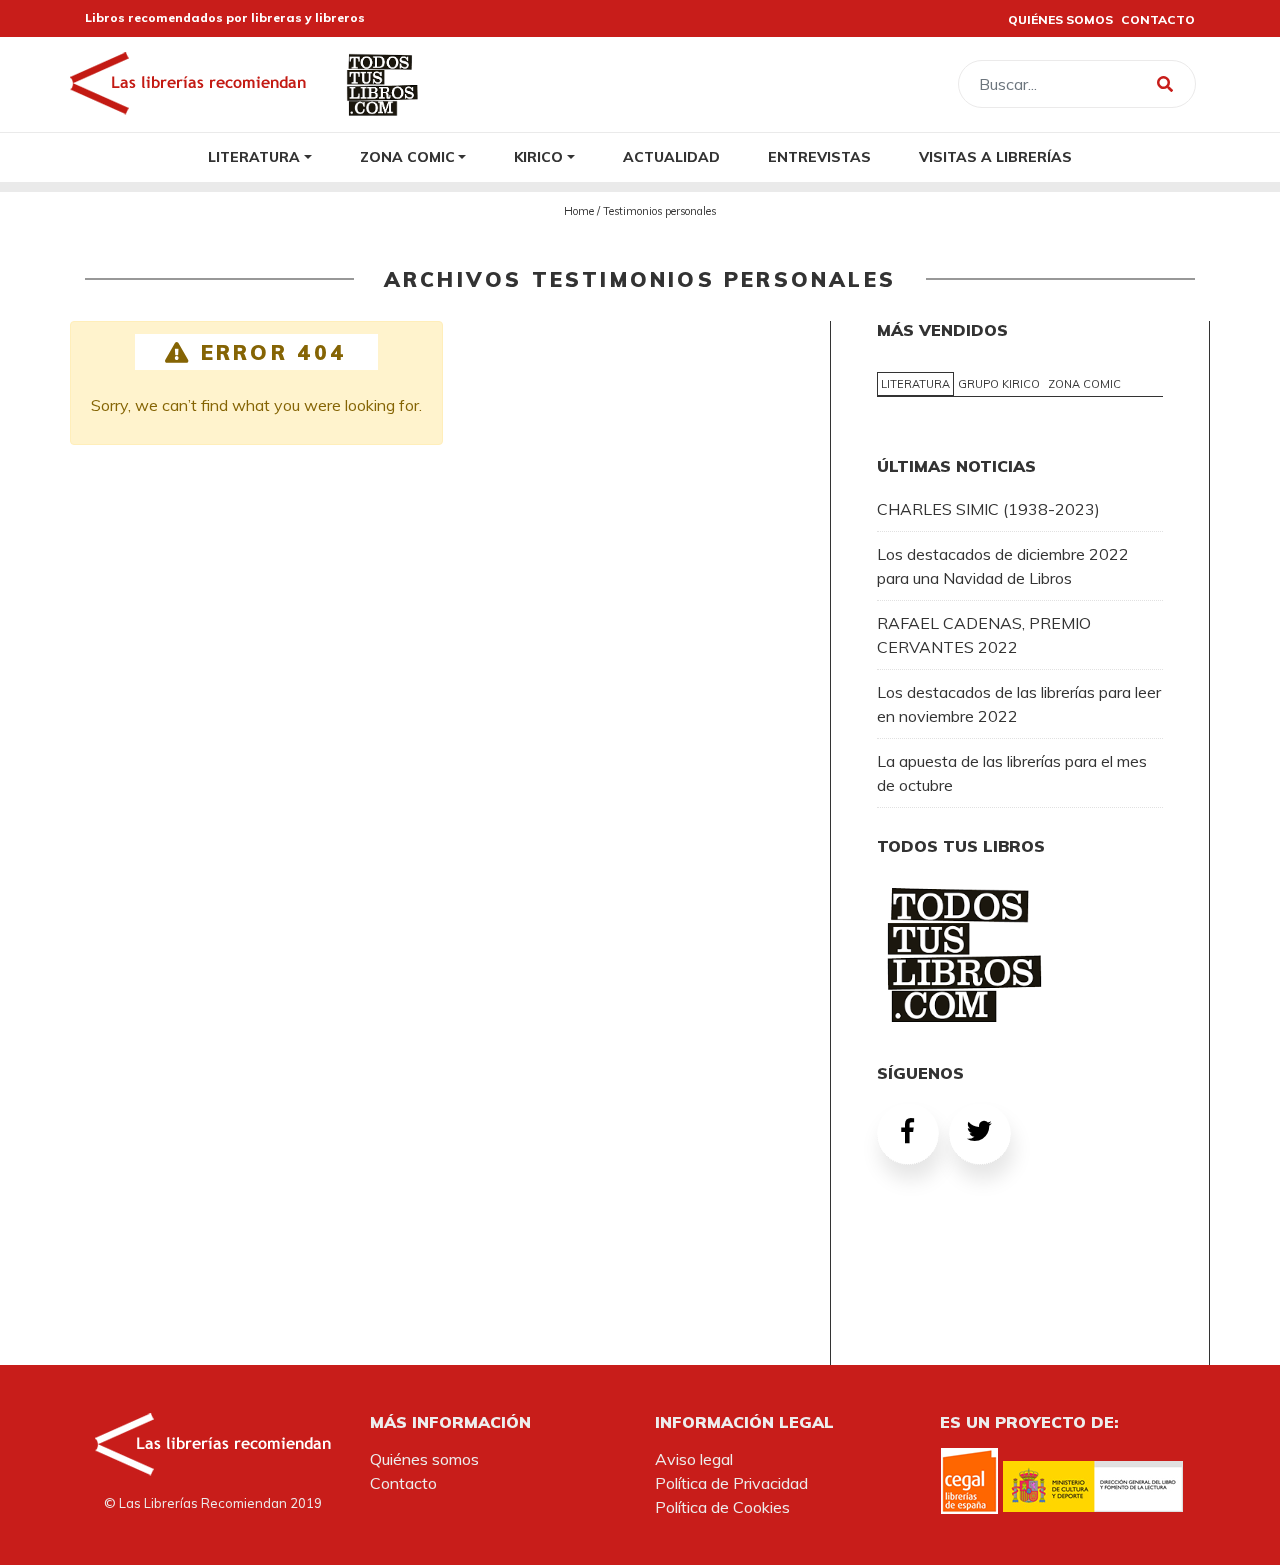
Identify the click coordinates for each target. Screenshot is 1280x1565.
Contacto (403, 1483)
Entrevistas (819, 156)
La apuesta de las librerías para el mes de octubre (1012, 773)
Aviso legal (694, 1459)
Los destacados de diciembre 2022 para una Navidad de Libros (1003, 566)
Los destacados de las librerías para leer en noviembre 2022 (1019, 704)
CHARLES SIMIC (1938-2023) (988, 509)
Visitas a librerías (995, 156)
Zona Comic (407, 156)
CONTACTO (1158, 19)
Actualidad (671, 156)
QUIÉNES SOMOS (1060, 19)
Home (579, 211)
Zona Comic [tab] (1084, 384)
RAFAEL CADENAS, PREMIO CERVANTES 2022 (984, 635)
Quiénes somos (424, 1459)
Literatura (254, 156)
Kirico (538, 156)
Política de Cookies (722, 1507)
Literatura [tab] (915, 384)
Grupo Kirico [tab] (999, 384)
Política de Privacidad (731, 1483)
